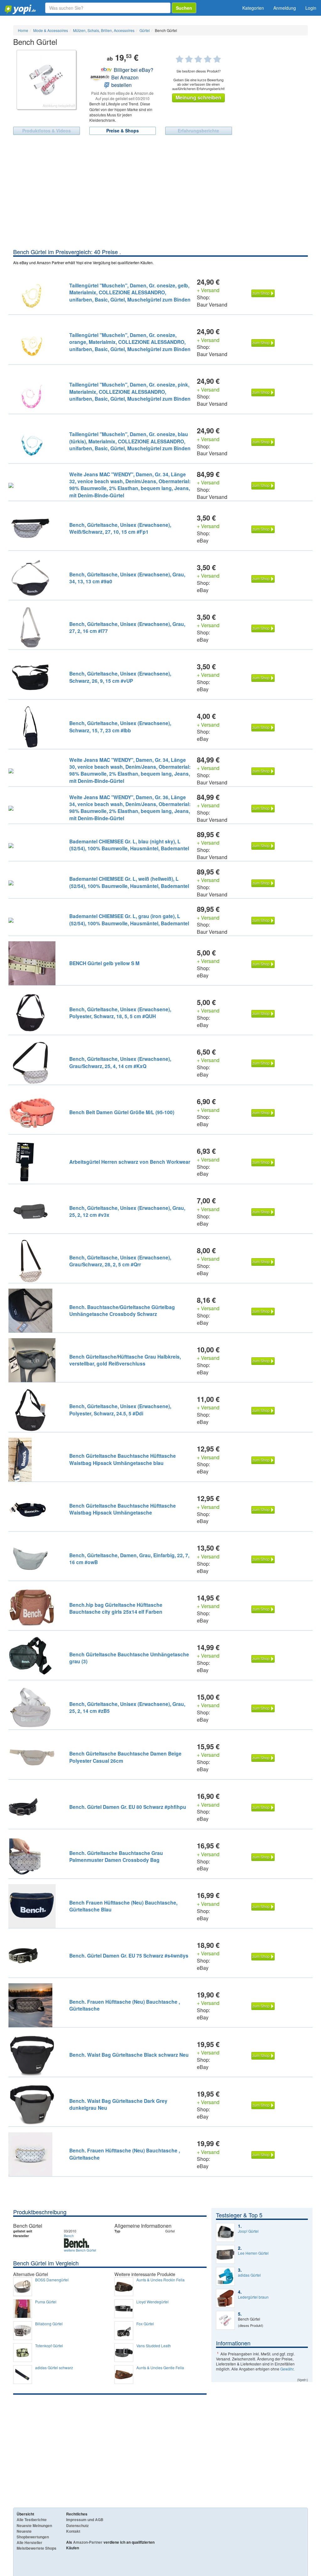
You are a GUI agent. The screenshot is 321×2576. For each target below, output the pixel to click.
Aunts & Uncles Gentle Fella (160, 2368)
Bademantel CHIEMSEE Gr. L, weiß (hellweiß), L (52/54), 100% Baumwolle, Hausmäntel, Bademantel (129, 882)
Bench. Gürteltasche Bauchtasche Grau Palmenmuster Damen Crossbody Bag (116, 1856)
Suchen (184, 8)
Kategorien (253, 8)
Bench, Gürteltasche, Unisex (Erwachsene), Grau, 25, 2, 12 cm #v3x (127, 1211)
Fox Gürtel (145, 2324)
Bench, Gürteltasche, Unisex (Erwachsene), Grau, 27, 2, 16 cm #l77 (127, 627)
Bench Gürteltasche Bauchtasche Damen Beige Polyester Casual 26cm (125, 1757)
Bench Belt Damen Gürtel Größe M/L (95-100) (122, 1112)
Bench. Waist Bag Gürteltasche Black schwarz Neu (129, 2055)
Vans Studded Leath (154, 2346)
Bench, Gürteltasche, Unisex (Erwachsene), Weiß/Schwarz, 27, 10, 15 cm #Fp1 (120, 528)
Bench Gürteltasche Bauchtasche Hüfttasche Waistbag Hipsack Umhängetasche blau (123, 1459)
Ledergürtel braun (253, 2297)
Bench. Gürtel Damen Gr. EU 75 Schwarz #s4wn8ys (129, 1956)
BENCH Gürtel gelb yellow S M (104, 963)
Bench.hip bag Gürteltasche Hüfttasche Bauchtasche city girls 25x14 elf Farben (116, 1608)
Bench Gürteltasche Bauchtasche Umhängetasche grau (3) (129, 1658)
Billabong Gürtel (49, 2324)
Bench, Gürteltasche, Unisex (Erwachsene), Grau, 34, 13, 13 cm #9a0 (127, 578)
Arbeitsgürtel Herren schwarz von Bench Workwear (130, 1162)
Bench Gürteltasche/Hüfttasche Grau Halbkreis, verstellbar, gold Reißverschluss (125, 1360)
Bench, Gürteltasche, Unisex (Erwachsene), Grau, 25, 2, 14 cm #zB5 (127, 1707)
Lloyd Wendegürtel (153, 2302)
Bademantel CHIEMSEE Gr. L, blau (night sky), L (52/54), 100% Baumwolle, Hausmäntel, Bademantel (129, 845)
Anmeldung (285, 8)
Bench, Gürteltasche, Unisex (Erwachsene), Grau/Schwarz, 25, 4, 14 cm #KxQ (120, 1062)
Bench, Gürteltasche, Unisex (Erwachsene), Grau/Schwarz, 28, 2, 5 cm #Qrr (120, 1261)
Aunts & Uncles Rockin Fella (160, 2280)
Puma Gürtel (46, 2302)
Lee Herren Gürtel (253, 2253)
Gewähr (287, 2369)
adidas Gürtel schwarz (54, 2368)
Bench (69, 2236)
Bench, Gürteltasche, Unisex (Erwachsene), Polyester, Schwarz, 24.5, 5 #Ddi (120, 1410)
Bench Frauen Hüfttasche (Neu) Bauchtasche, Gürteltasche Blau (123, 1906)
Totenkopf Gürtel (49, 2346)
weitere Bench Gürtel (80, 2250)
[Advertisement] (160, 201)
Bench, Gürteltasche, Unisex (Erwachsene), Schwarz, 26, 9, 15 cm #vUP (120, 677)
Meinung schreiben (198, 97)
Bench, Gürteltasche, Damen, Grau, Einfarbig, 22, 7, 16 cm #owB (129, 1559)
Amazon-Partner (88, 2542)
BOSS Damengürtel (52, 2280)
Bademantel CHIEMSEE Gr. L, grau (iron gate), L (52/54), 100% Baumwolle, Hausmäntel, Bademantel (129, 919)
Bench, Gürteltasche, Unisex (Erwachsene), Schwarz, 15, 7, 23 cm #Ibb (120, 727)
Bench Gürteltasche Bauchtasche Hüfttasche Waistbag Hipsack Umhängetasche (123, 1509)
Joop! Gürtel (248, 2231)
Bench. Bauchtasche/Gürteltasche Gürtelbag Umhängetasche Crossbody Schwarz (122, 1310)
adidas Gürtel (249, 2275)
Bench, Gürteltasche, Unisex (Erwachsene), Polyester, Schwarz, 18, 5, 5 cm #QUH (120, 1013)
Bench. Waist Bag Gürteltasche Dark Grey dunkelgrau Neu (118, 2104)
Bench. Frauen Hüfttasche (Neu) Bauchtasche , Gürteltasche (125, 2005)
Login (311, 8)
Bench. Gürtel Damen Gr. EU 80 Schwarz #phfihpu (128, 1807)
